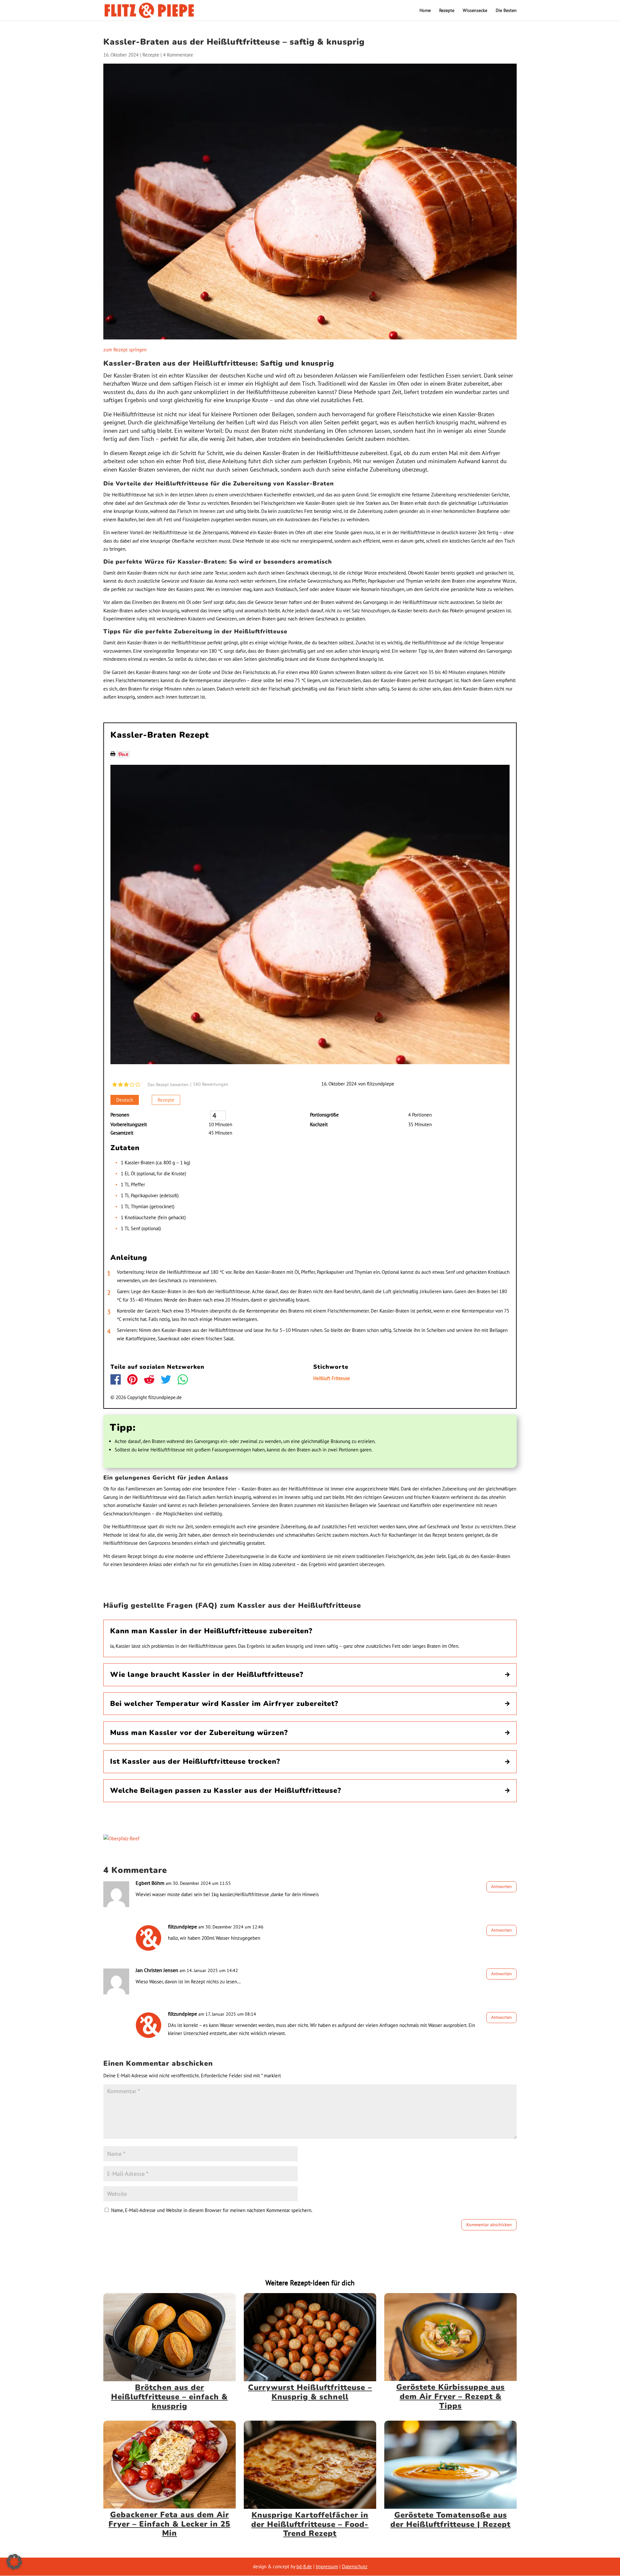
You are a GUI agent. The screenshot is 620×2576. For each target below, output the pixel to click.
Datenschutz (355, 2566)
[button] (14, 2562)
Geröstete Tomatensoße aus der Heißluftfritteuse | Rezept (450, 2520)
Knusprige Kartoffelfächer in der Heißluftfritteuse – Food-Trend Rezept (310, 2524)
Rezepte (447, 11)
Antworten (501, 1886)
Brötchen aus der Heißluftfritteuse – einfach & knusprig (169, 2397)
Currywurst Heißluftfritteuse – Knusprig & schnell (310, 2392)
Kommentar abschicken (489, 2225)
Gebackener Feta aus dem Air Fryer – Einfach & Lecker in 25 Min (169, 2524)
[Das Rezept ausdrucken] (113, 754)
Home (425, 11)
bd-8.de (304, 2566)
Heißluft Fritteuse (332, 1378)
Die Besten (506, 11)
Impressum (327, 2566)
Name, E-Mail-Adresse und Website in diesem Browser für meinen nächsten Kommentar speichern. (212, 2210)
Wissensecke (475, 11)
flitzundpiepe (381, 1084)
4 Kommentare (178, 55)
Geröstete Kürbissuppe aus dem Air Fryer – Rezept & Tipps (450, 2396)
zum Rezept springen (125, 350)
